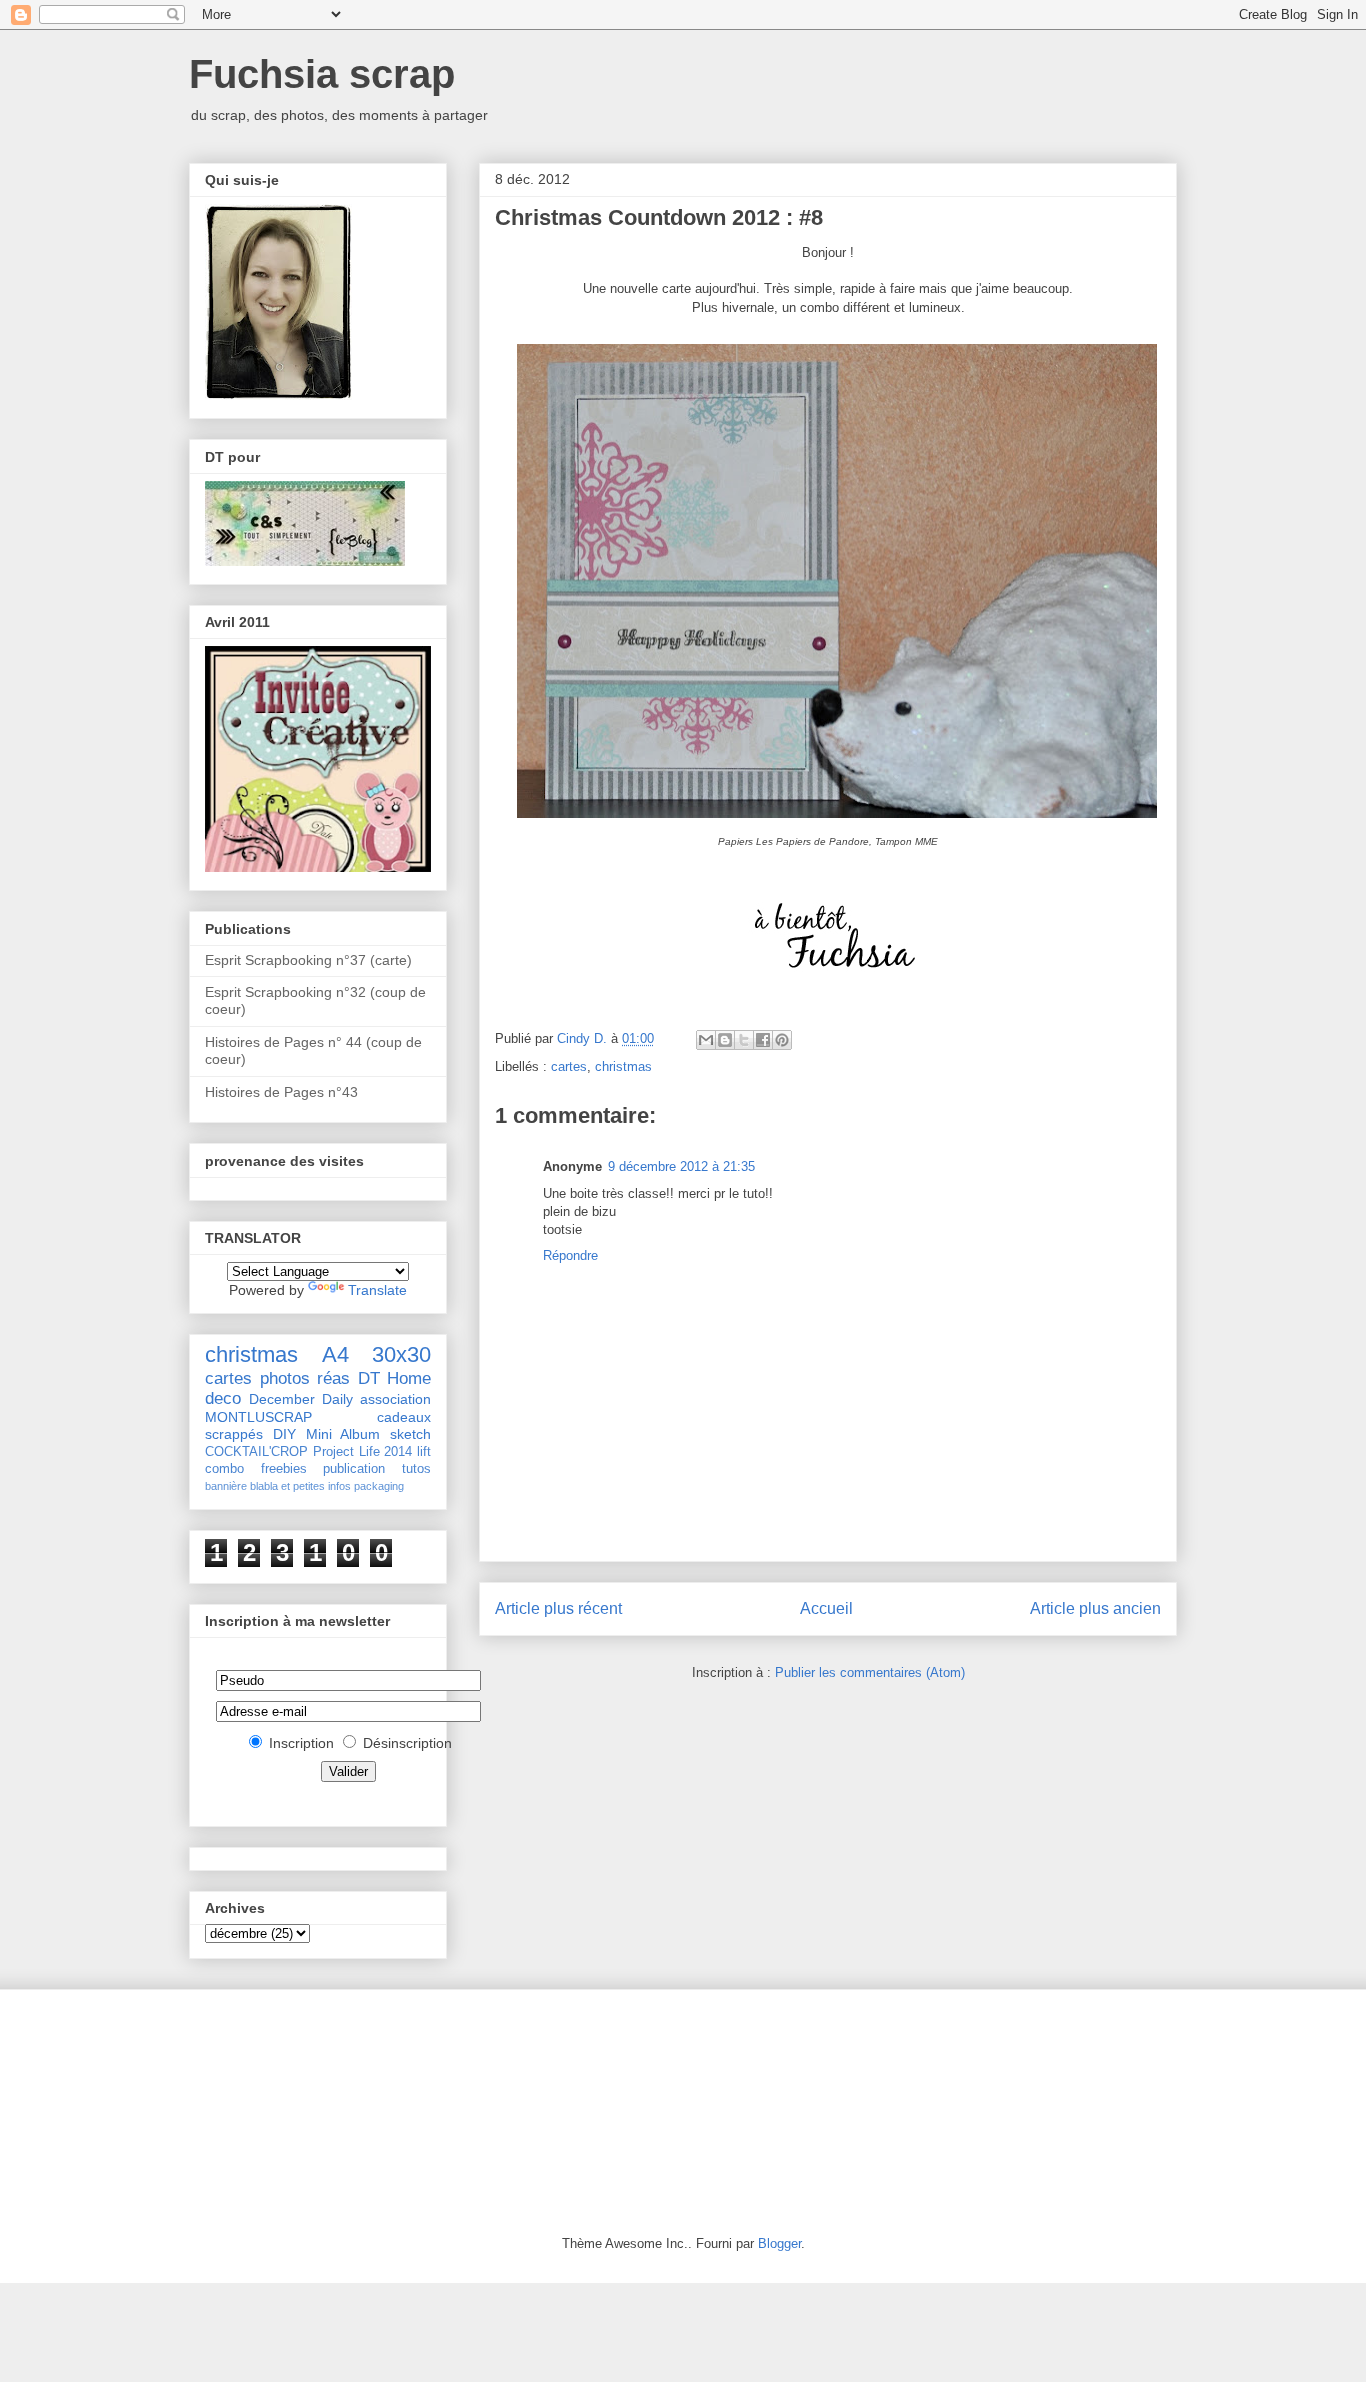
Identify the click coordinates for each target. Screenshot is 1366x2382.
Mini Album (343, 1434)
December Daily (301, 1399)
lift (424, 1452)
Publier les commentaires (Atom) (870, 1672)
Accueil (826, 1608)
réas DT (348, 1378)
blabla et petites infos (300, 1486)
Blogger (779, 2243)
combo (224, 1469)
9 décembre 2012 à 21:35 (681, 1166)
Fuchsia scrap (322, 74)
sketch (410, 1434)
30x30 (401, 1354)
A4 (335, 1354)
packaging (379, 1486)
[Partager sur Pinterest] (782, 1040)
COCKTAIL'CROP (256, 1452)
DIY (284, 1434)
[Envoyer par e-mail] (706, 1040)
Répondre (570, 1255)
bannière (226, 1486)
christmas (623, 1066)
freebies (284, 1469)
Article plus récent (558, 1608)
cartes (569, 1066)
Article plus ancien (1095, 1608)
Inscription (301, 1743)
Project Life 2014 (363, 1452)
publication (354, 1469)
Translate (377, 1290)
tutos (416, 1469)
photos (285, 1378)
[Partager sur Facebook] (763, 1040)
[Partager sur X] (744, 1040)
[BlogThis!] (725, 1040)
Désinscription (407, 1743)
